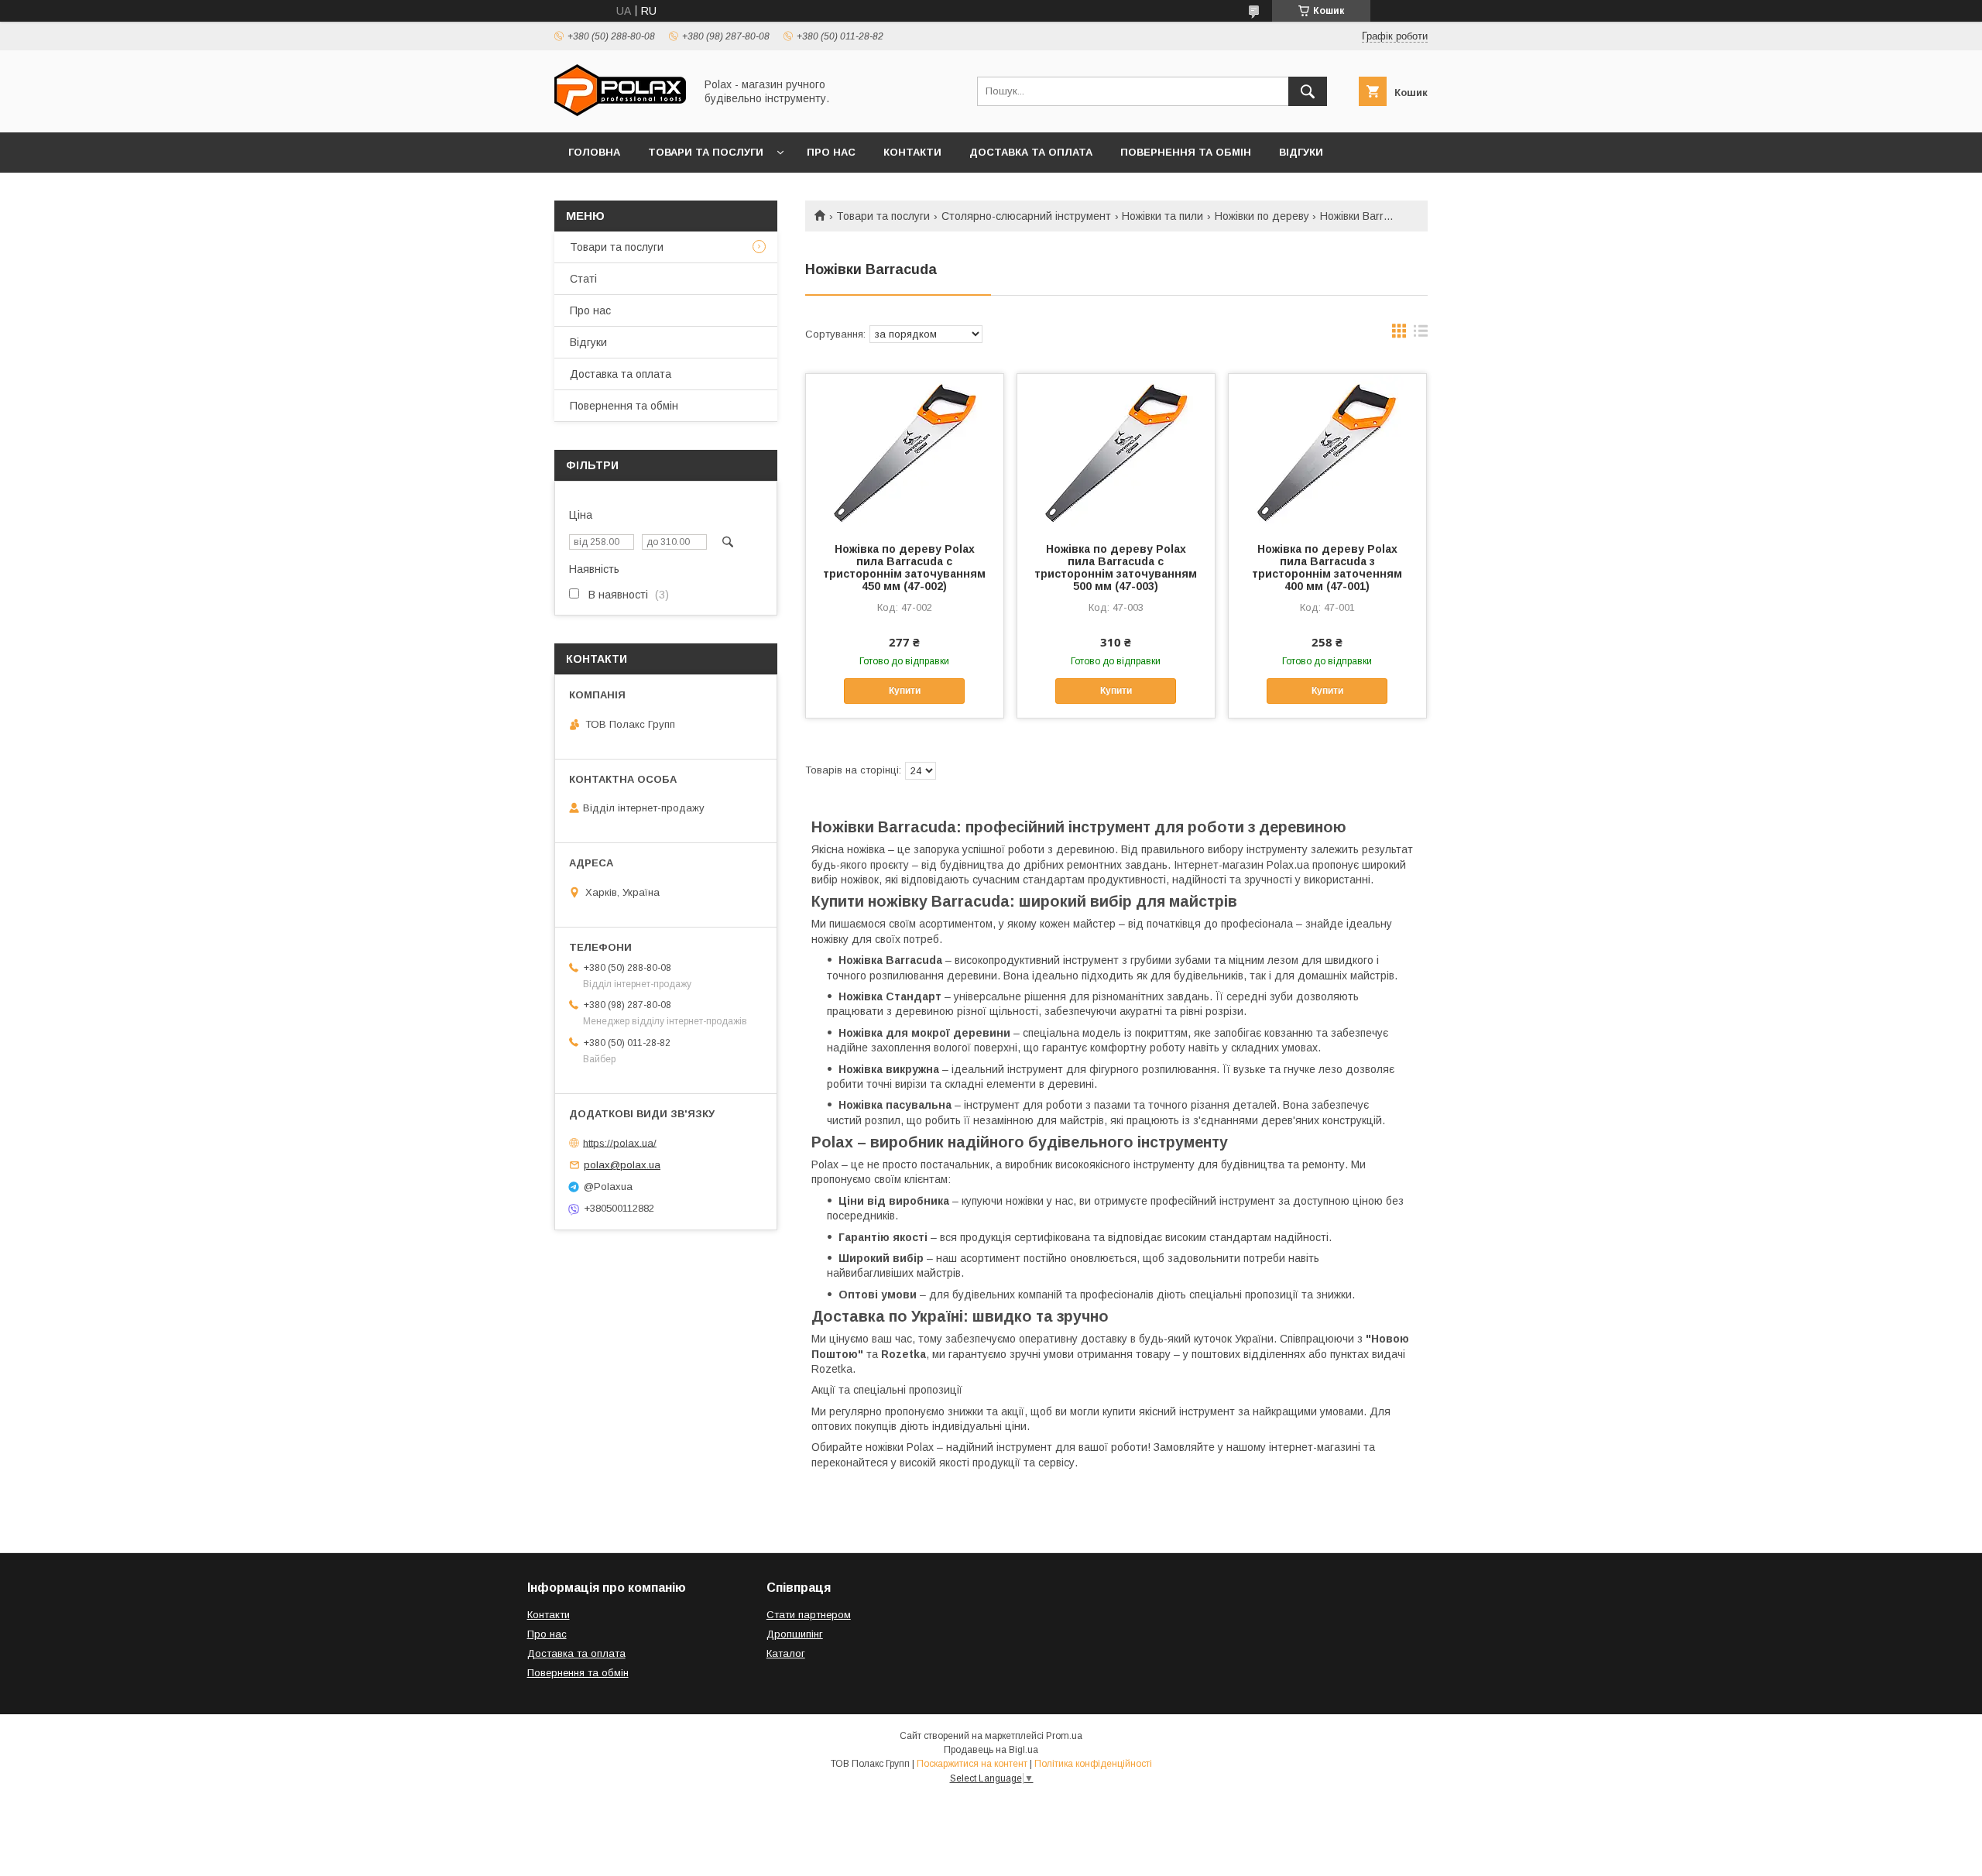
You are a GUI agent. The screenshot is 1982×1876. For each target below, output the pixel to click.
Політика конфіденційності (1093, 1764)
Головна (594, 152)
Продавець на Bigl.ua (991, 1750)
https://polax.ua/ (620, 1142)
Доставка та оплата (1031, 152)
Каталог (786, 1653)
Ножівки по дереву (1262, 216)
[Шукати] (1308, 91)
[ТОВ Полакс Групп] (620, 112)
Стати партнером (809, 1615)
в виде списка (1421, 334)
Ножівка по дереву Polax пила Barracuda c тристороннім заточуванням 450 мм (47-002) (904, 568)
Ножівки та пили (1162, 216)
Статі (583, 279)
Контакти (912, 152)
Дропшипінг (795, 1634)
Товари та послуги (706, 152)
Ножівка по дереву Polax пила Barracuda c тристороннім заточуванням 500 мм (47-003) (1116, 568)
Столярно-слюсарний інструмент (1026, 216)
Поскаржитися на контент (972, 1764)
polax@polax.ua (622, 1165)
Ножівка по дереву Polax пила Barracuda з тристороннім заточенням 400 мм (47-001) (1327, 568)
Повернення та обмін (1186, 152)
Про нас (831, 152)
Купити (905, 691)
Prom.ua (1064, 1736)
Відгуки (1301, 152)
